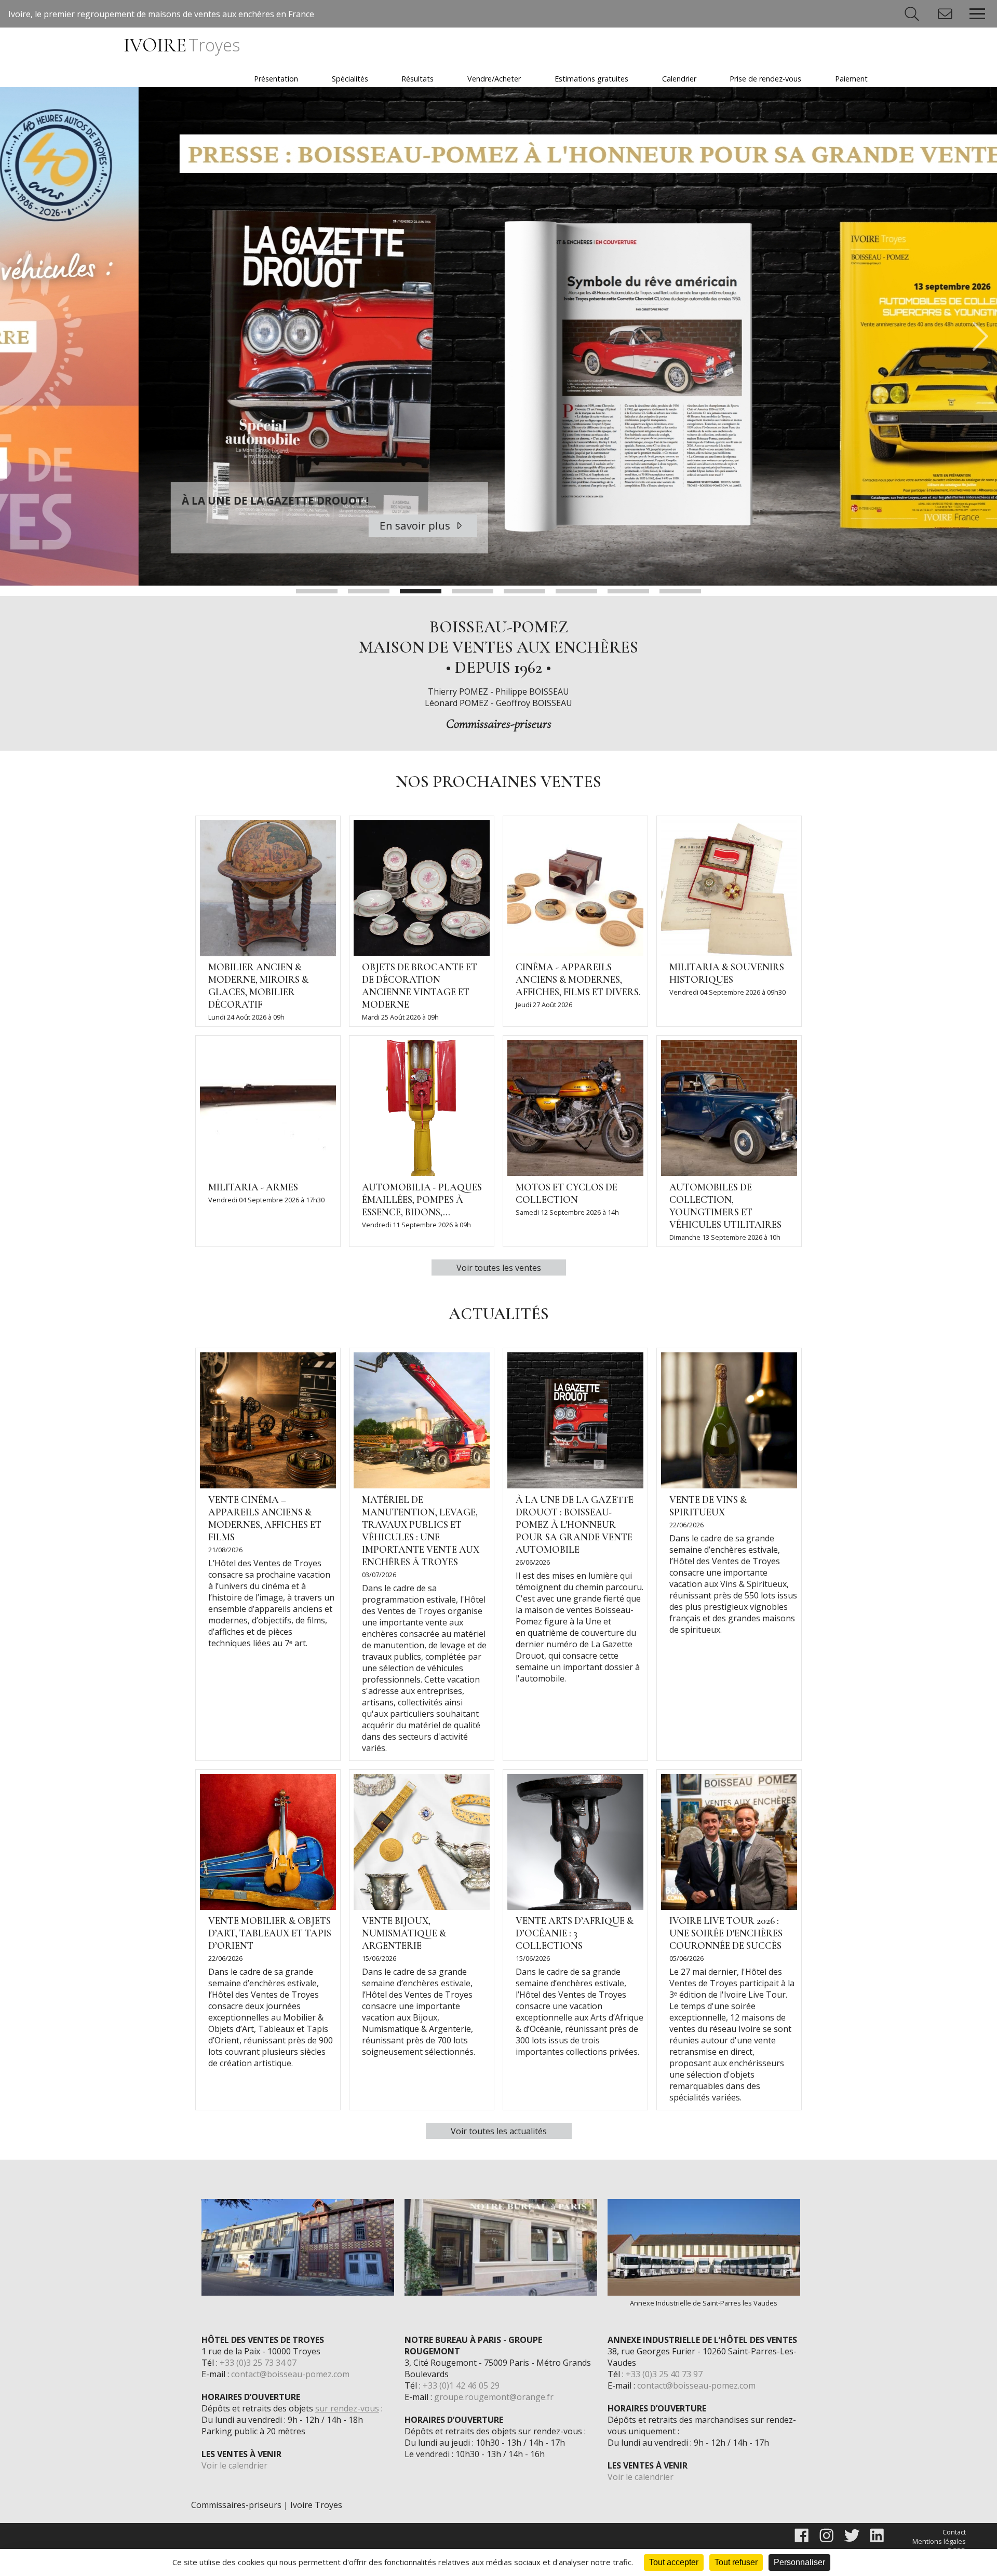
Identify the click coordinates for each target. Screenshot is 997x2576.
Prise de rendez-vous (765, 79)
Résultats (417, 79)
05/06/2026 (686, 1958)
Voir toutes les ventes (499, 1268)
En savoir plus (278, 525)
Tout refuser (736, 2562)
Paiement (851, 79)
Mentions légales (939, 2541)
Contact (954, 2532)
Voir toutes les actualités (499, 2131)
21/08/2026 (225, 1550)
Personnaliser (799, 2562)
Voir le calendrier (234, 2465)
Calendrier (679, 79)
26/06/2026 (533, 1562)
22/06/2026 (686, 1525)
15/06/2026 (379, 1958)
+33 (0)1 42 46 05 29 (461, 2385)
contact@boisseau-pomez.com (290, 2374)
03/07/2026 (379, 1575)
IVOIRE (181, 45)
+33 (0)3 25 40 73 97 (664, 2374)
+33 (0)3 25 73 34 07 (258, 2363)
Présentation (276, 79)
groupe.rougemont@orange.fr (494, 2397)
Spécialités (350, 79)
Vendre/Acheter (494, 79)
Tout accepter (674, 2562)
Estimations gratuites (591, 79)
